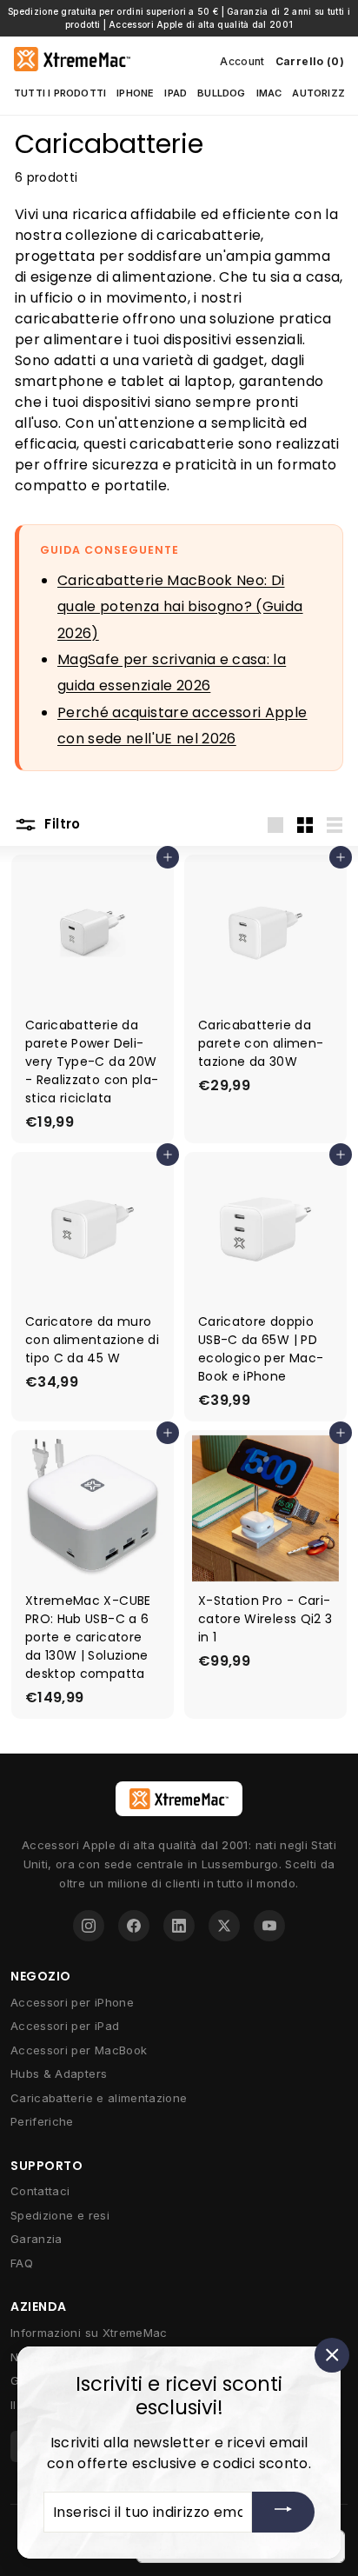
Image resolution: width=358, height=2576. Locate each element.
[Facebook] (134, 1926)
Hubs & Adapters (59, 2073)
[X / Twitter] (224, 1926)
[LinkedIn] (179, 1926)
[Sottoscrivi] (283, 2512)
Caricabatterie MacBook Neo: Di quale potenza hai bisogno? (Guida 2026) (180, 607)
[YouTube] (269, 1926)
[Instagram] (89, 1926)
